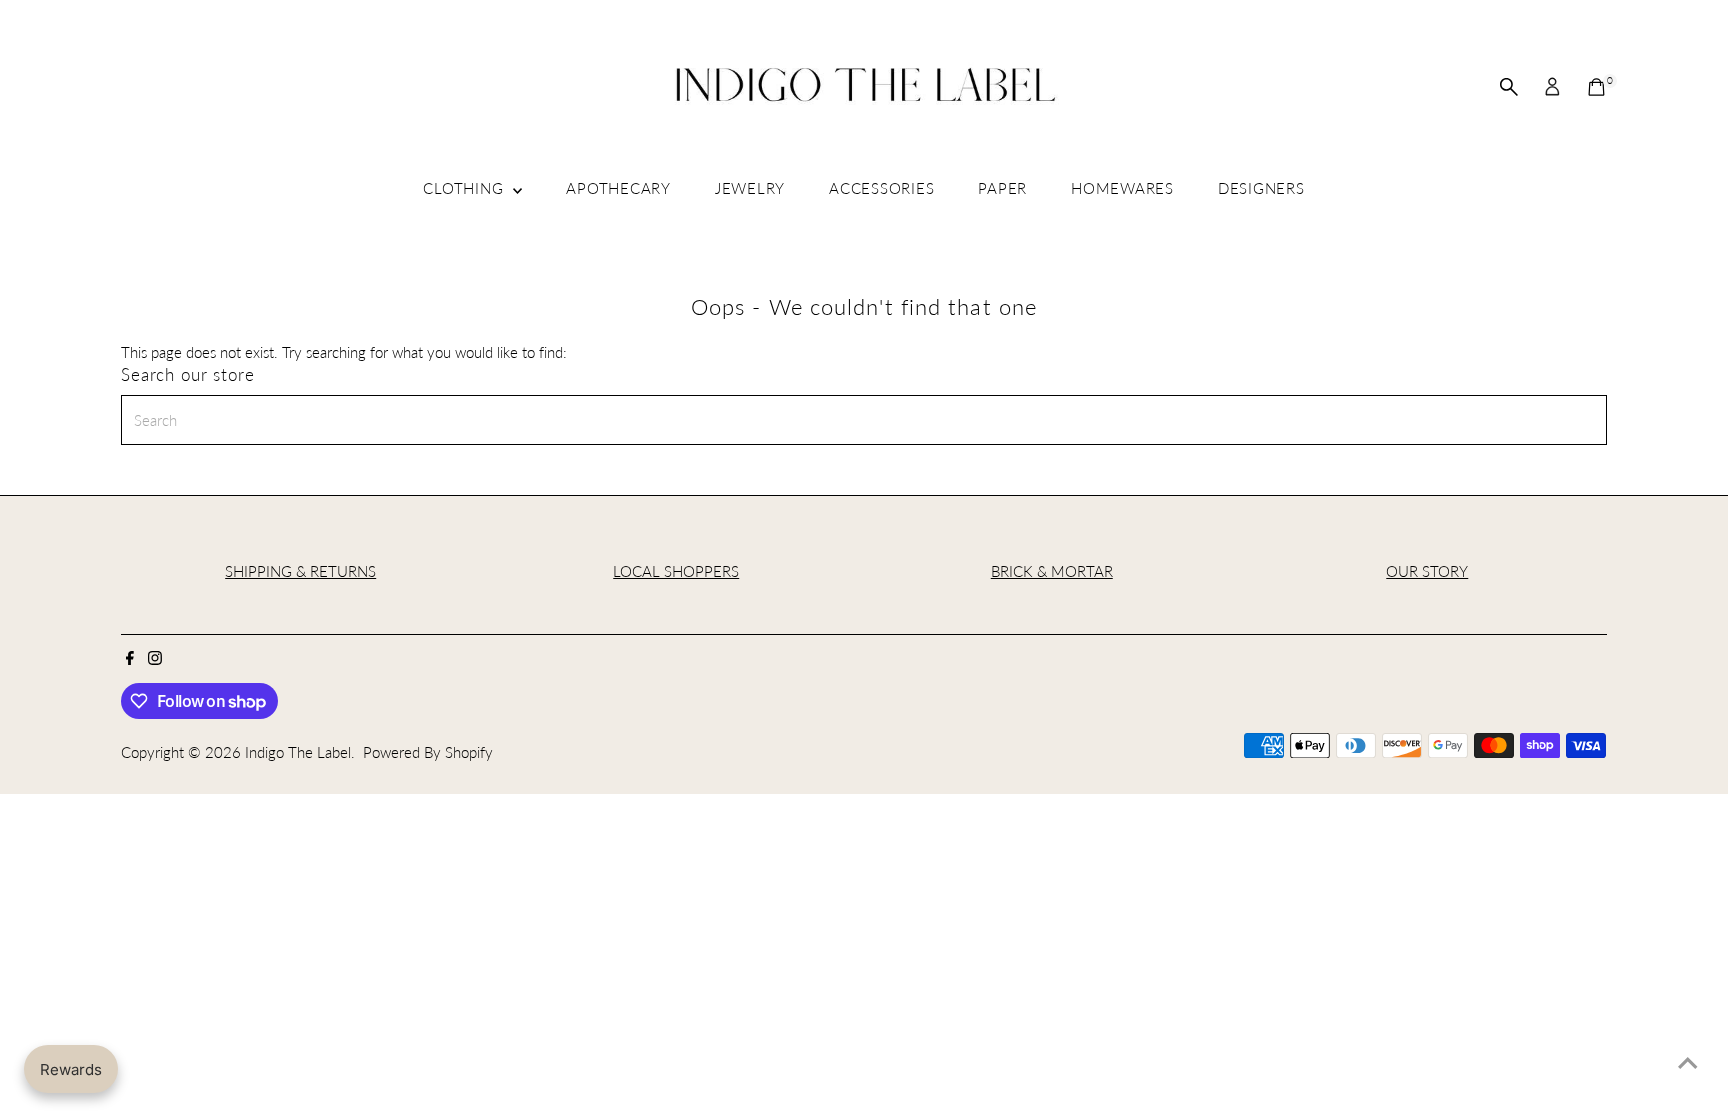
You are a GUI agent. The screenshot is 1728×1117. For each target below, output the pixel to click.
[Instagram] (155, 659)
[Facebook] (130, 659)
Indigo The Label (298, 752)
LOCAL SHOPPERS (676, 571)
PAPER (1002, 188)
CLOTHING (465, 188)
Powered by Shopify (428, 752)
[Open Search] (1509, 87)
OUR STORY (1427, 571)
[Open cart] (1596, 87)
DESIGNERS (1261, 188)
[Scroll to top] (1688, 1062)
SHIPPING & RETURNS (300, 571)
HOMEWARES (1122, 188)
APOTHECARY (618, 188)
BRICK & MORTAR (1052, 571)
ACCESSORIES (881, 188)
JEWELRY (750, 188)
